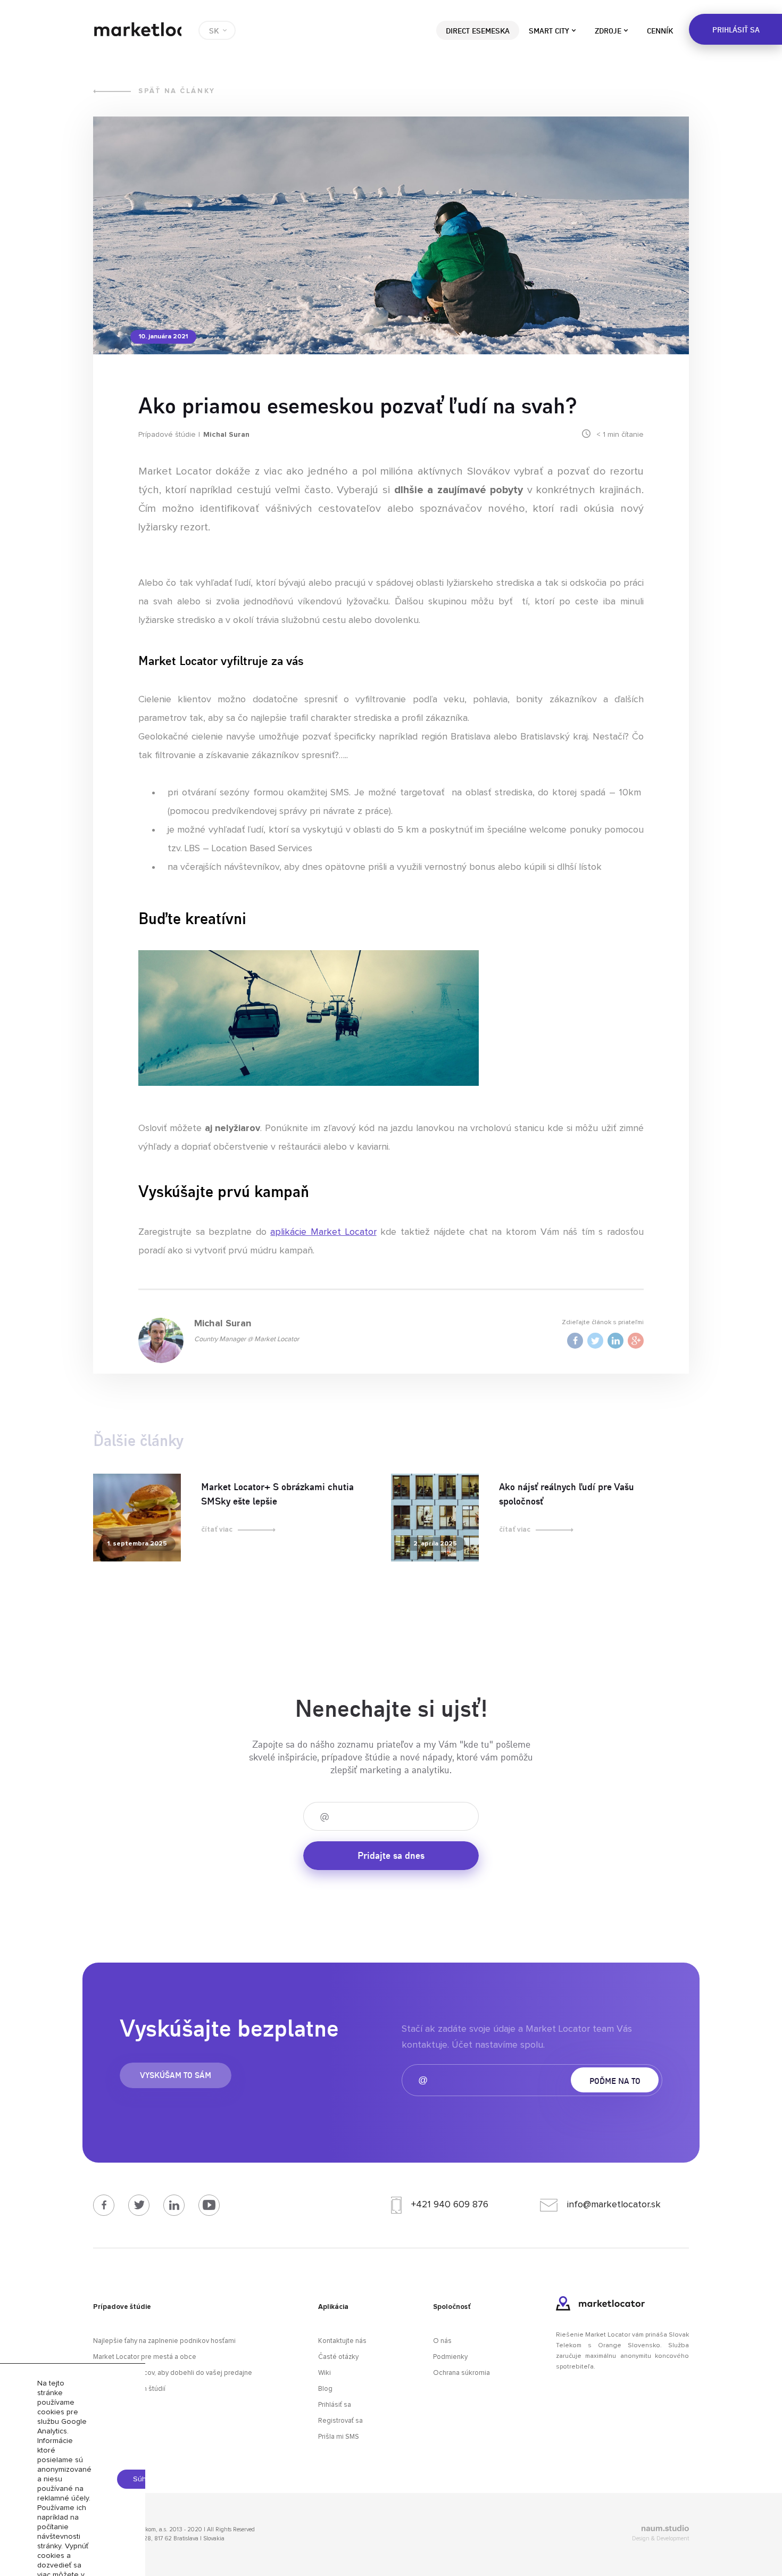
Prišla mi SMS (339, 2437)
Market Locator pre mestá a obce (145, 2357)
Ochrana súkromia (461, 2373)
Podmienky (450, 2357)
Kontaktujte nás (342, 2341)
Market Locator (137, 29)
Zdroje (608, 30)
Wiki (325, 2373)
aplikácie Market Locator (323, 1232)
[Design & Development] (596, 2530)
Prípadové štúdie (167, 435)
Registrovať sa (340, 2421)
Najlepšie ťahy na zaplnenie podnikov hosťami (164, 2341)
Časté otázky (338, 2357)
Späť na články (177, 91)
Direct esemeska (478, 30)
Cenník (660, 30)
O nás (442, 2341)
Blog (325, 2389)
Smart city (549, 30)
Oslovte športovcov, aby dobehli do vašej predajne (173, 2373)
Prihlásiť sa (335, 2405)
